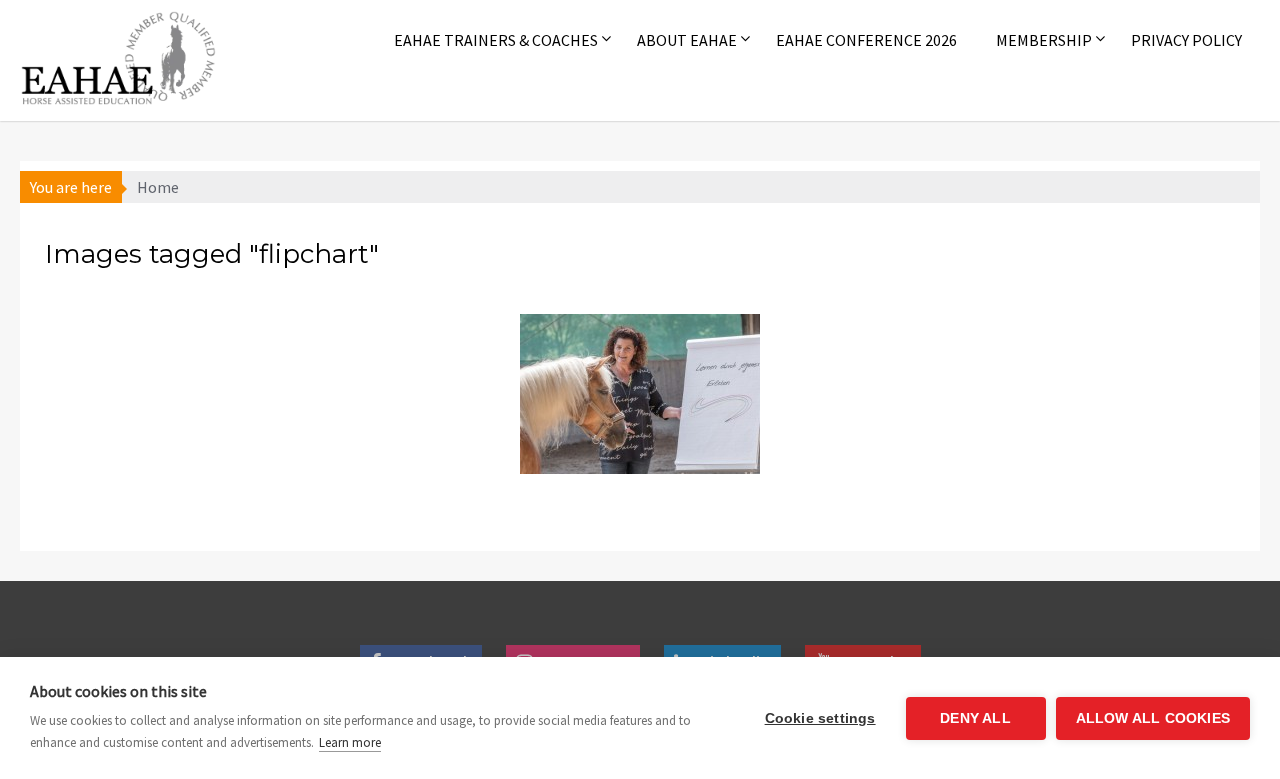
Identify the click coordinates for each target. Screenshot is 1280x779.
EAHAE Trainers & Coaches (496, 40)
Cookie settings (820, 718)
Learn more (350, 742)
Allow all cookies (1153, 718)
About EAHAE (687, 40)
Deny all (975, 718)
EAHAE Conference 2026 (866, 40)
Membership (1044, 40)
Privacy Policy (1186, 40)
